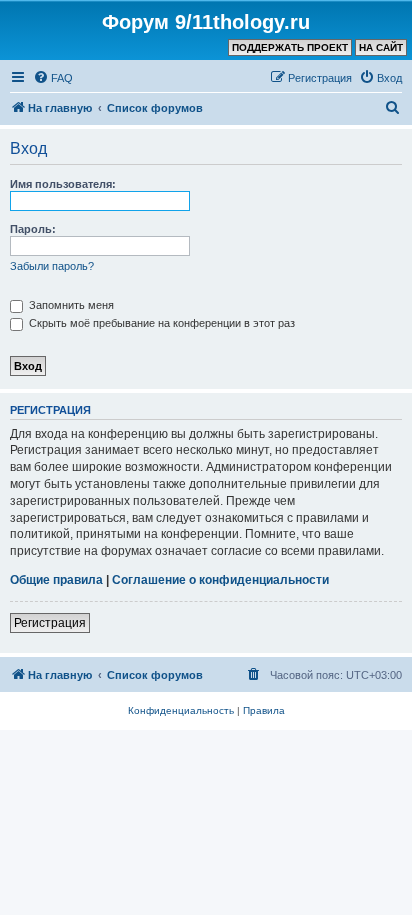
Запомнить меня (70, 305)
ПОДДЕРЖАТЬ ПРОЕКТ (290, 47)
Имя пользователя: (63, 184)
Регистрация (50, 623)
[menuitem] (53, 78)
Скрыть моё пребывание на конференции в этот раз (160, 323)
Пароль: (33, 229)
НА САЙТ (381, 47)
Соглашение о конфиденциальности (220, 580)
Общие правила (56, 580)
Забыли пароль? (52, 266)
